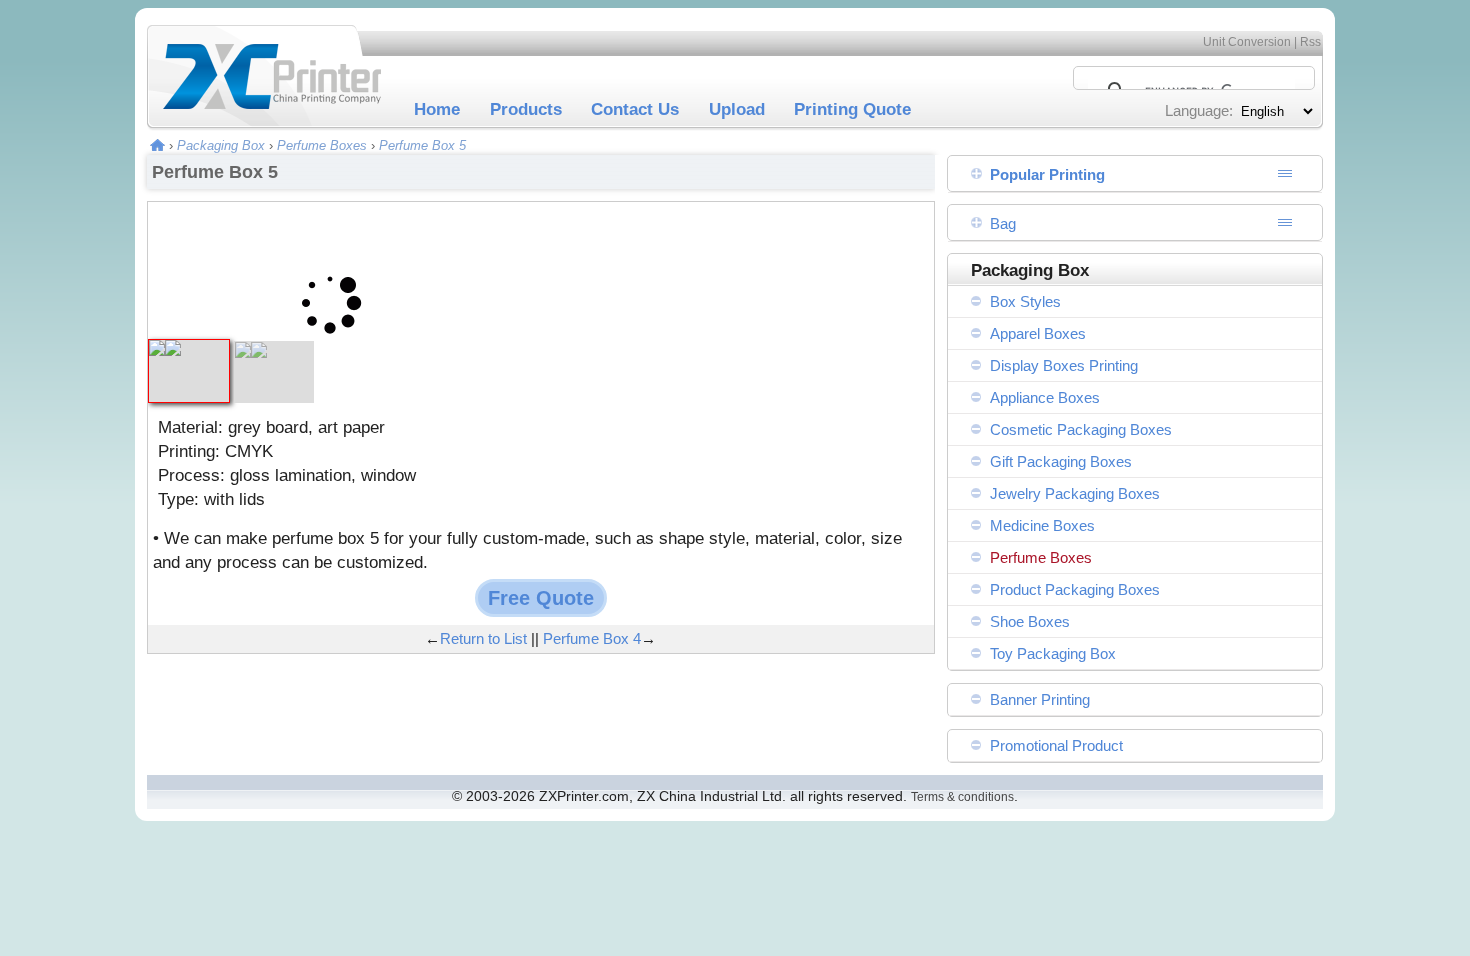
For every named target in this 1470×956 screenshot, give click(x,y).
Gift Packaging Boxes (1061, 461)
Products (526, 109)
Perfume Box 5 (422, 145)
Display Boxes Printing (1064, 365)
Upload (737, 109)
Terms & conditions (962, 797)
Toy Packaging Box (1053, 653)
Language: (1199, 110)
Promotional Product (1056, 745)
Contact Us (635, 109)
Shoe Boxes (1030, 621)
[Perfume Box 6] (274, 350)
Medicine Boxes (1042, 525)
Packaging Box (221, 145)
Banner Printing (1040, 699)
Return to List (483, 638)
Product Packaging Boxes (1075, 589)
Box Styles (1025, 301)
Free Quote (541, 598)
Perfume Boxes (322, 145)
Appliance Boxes (1045, 397)
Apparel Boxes (1038, 333)
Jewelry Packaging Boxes (1075, 493)
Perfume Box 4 (592, 638)
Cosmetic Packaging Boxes (1081, 429)
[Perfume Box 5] (189, 348)
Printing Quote (852, 109)
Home (437, 109)
